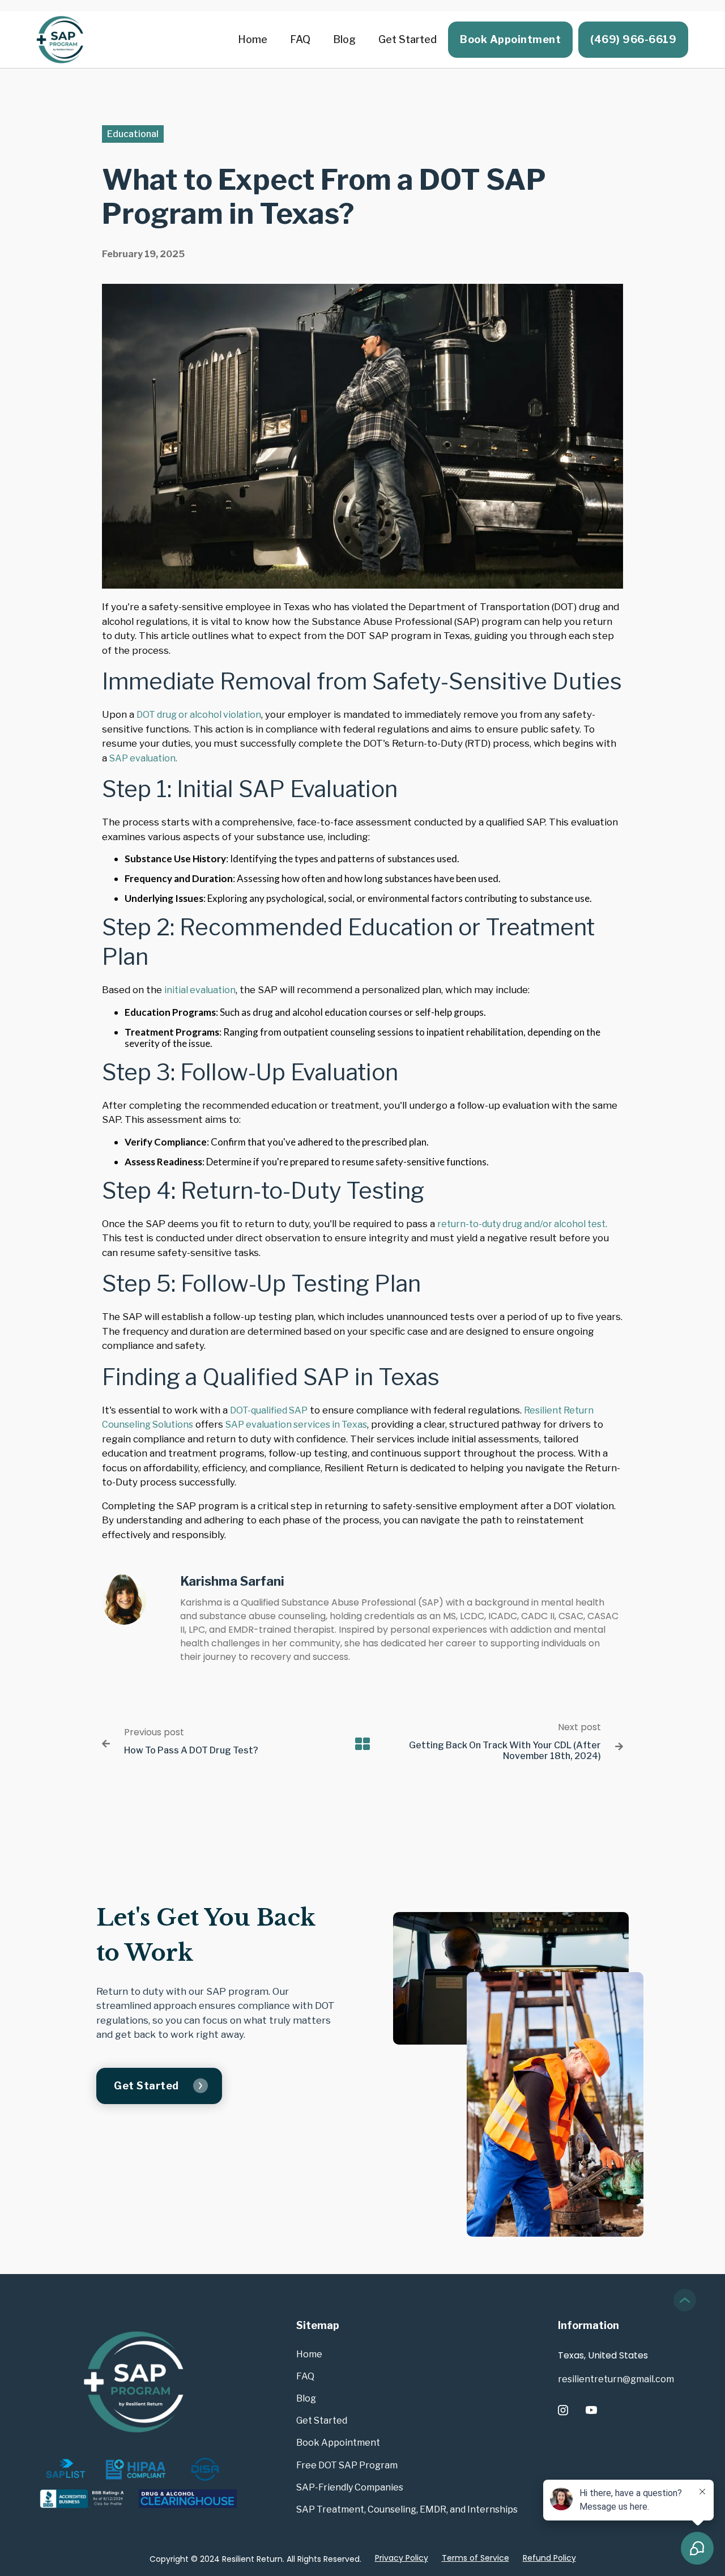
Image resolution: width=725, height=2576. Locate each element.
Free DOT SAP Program (347, 2465)
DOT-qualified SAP (269, 1410)
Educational (133, 134)
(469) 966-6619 (633, 39)
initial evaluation (200, 990)
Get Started (408, 39)
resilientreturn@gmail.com (616, 2379)
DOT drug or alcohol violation (199, 715)
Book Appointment (510, 39)
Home (253, 39)
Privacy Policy (402, 2558)
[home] (59, 40)
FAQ (300, 39)
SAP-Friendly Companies (350, 2487)
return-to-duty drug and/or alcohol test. (522, 1224)
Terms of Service (475, 2558)
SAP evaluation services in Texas (296, 1425)
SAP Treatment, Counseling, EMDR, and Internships (407, 2509)
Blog (344, 39)
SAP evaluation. (143, 758)
